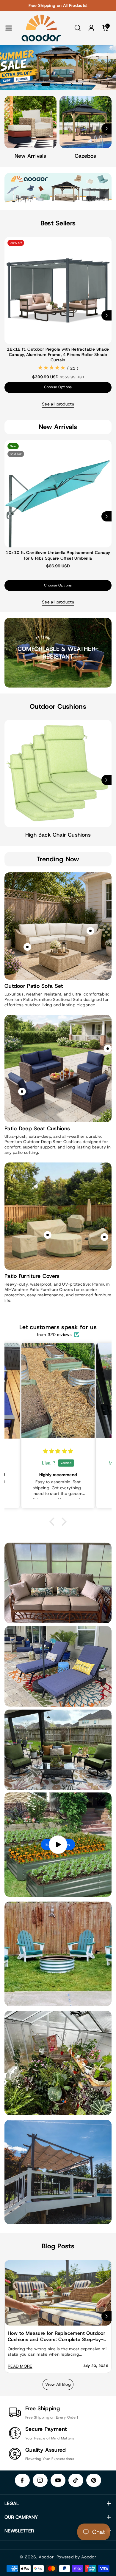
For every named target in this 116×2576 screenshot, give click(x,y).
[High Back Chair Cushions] (58, 773)
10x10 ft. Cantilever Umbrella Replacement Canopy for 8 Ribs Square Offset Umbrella (58, 555)
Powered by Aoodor (76, 2557)
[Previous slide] (34, 84)
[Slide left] (10, 129)
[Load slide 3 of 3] (63, 84)
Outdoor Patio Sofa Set (34, 986)
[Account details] (91, 28)
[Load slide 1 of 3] (43, 84)
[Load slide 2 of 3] (53, 84)
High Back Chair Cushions (58, 835)
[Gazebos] (86, 122)
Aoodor (46, 2557)
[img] (75, 1451)
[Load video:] (58, 1845)
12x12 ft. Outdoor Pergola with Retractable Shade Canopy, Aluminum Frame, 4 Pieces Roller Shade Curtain (58, 354)
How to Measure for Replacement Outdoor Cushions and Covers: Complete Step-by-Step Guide (57, 2336)
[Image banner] (58, 1954)
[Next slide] (72, 84)
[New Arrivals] (30, 122)
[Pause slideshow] (82, 84)
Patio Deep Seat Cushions (37, 1129)
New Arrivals (30, 156)
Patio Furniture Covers (32, 1276)
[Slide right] (106, 129)
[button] (9, 28)
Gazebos (85, 156)
